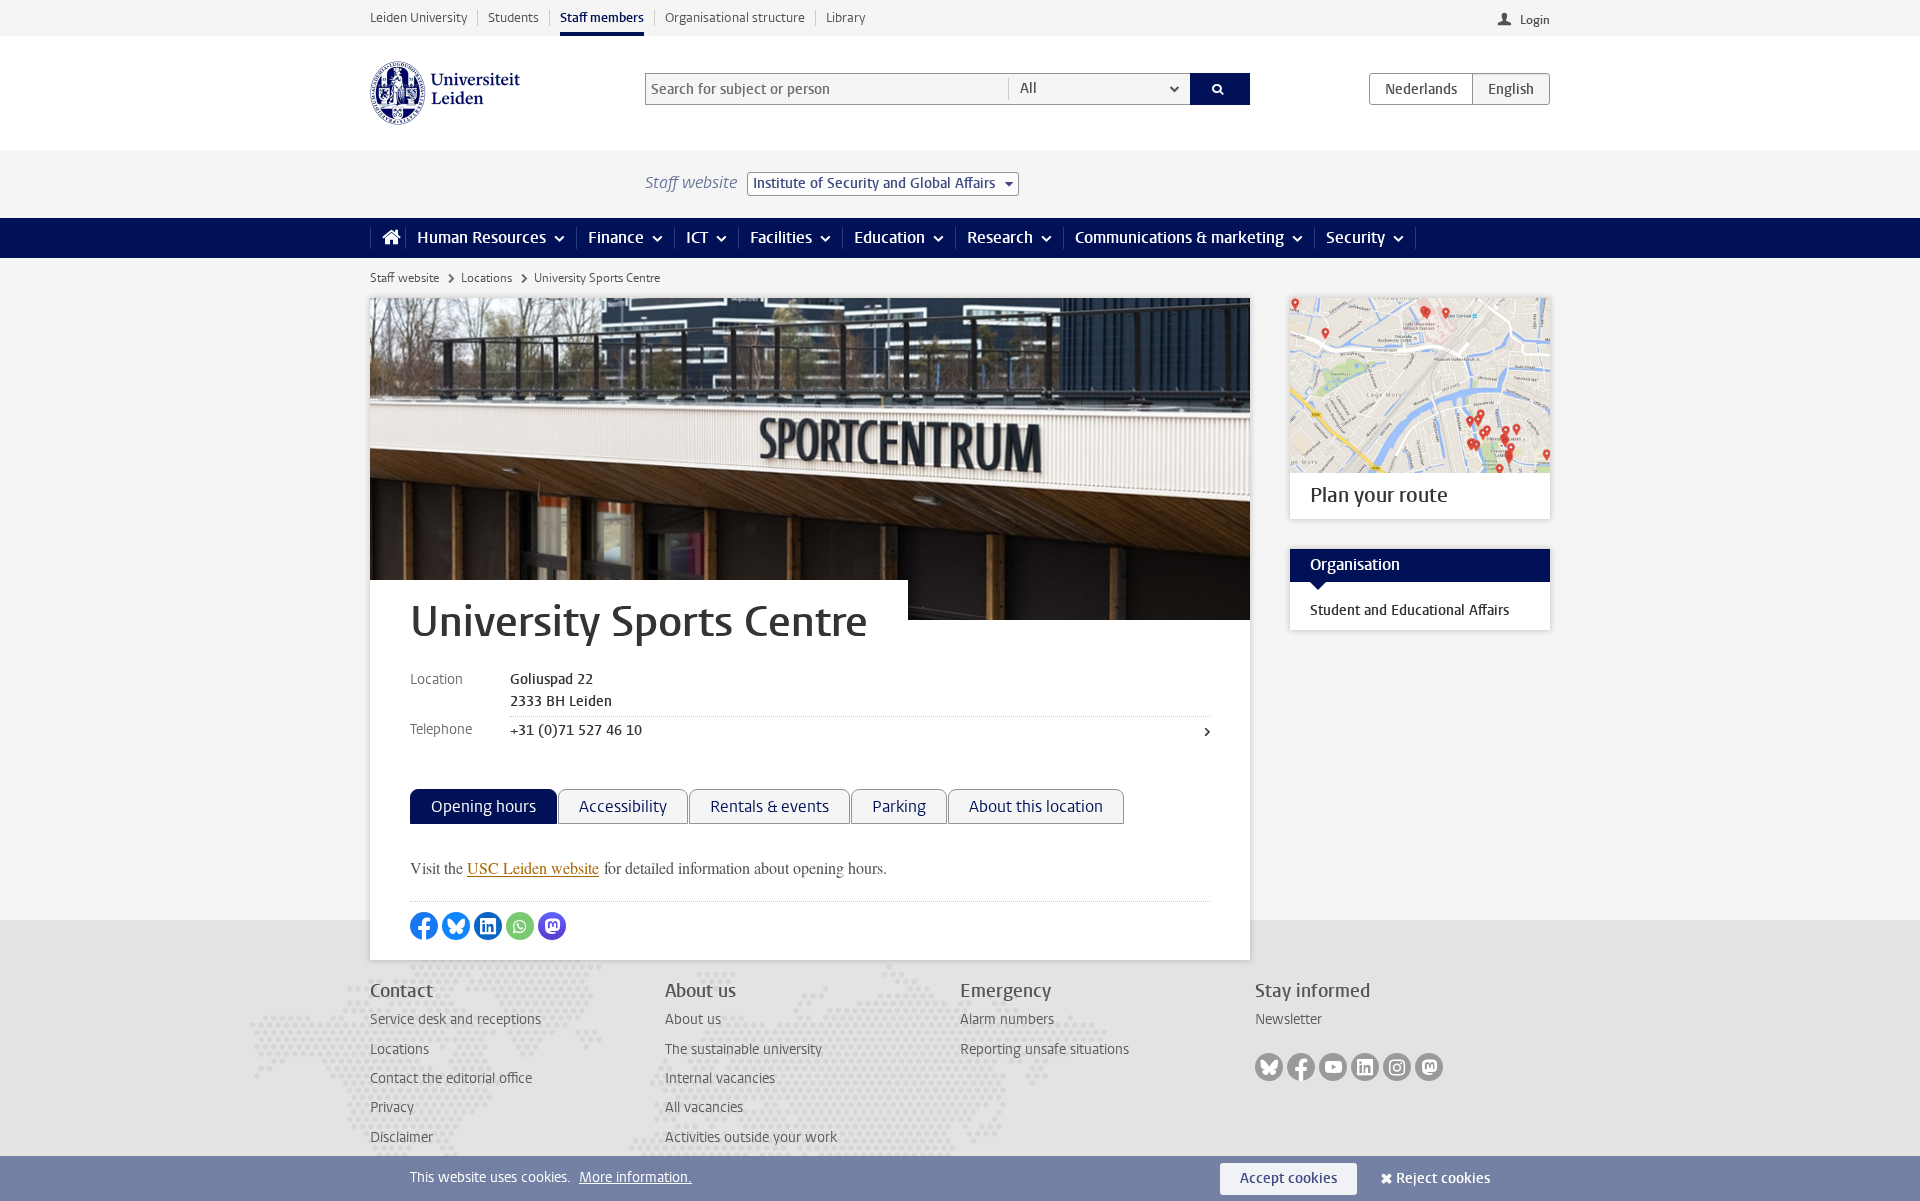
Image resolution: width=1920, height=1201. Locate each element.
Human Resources (481, 237)
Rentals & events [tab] (769, 806)
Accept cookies (1288, 1178)
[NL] (1421, 89)
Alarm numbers (1007, 1019)
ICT (697, 237)
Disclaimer (401, 1137)
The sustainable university (743, 1049)
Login (1535, 20)
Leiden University (418, 17)
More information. (635, 1177)
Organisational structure (735, 17)
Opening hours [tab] (483, 806)
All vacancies (704, 1107)
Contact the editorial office (451, 1078)
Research (1000, 237)
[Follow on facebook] (1301, 1067)
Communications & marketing (1179, 237)
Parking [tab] (899, 806)
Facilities (781, 237)
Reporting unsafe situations (1044, 1049)
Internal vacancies (720, 1078)
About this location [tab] (1036, 806)
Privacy (392, 1107)
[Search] (1220, 89)
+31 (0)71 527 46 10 (576, 730)
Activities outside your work (751, 1137)
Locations (486, 278)
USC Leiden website (533, 867)
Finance (616, 237)
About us (693, 1019)
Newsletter (1288, 1019)
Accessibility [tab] (623, 806)
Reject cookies (1443, 1178)
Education (889, 237)
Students (513, 17)
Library (845, 17)
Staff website (404, 278)
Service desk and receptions (455, 1019)
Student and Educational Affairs (1409, 610)
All (1028, 88)
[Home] (387, 238)
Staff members (602, 17)
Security (1355, 237)
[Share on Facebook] (424, 926)
